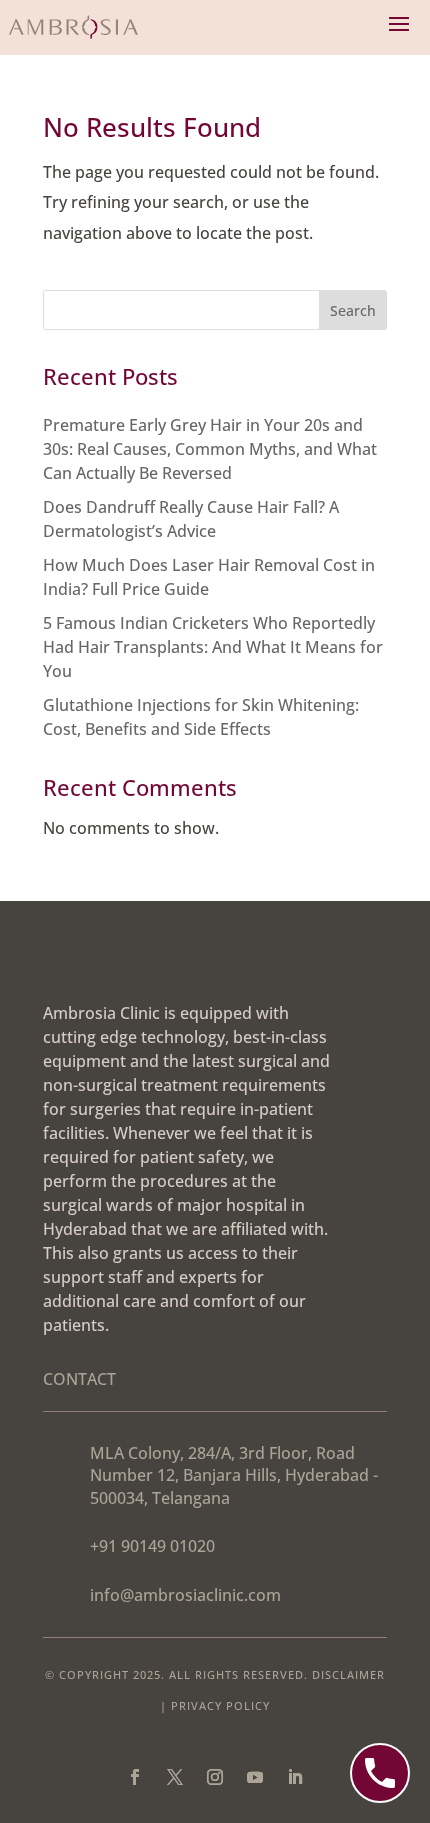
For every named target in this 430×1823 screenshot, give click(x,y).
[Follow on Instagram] (215, 1777)
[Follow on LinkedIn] (295, 1777)
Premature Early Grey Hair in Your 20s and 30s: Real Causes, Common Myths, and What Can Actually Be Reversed (210, 449)
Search (353, 310)
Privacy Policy (220, 1705)
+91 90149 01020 (152, 1546)
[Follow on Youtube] (255, 1777)
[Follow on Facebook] (135, 1777)
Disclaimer (348, 1674)
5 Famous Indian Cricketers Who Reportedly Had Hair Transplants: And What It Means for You (213, 647)
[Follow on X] (175, 1777)
